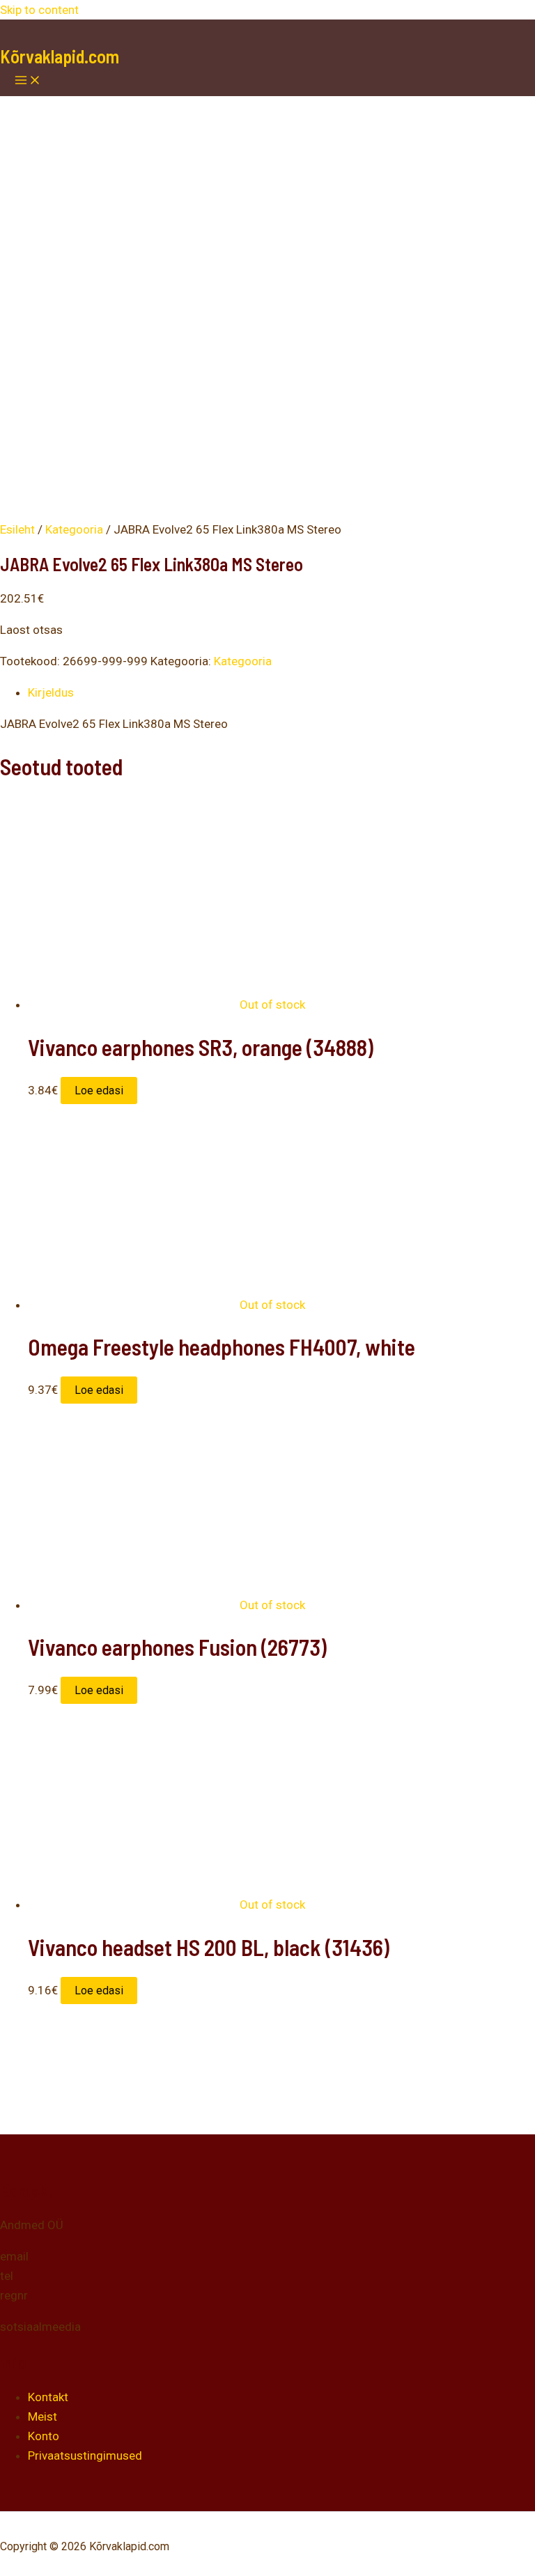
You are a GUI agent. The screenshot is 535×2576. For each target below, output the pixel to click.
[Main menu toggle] (28, 81)
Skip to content (39, 10)
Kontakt (48, 2397)
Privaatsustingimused (85, 2455)
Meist (42, 2416)
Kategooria (74, 529)
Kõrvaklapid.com (60, 56)
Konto (44, 2436)
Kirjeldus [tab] (51, 692)
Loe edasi (99, 1091)
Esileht (17, 529)
